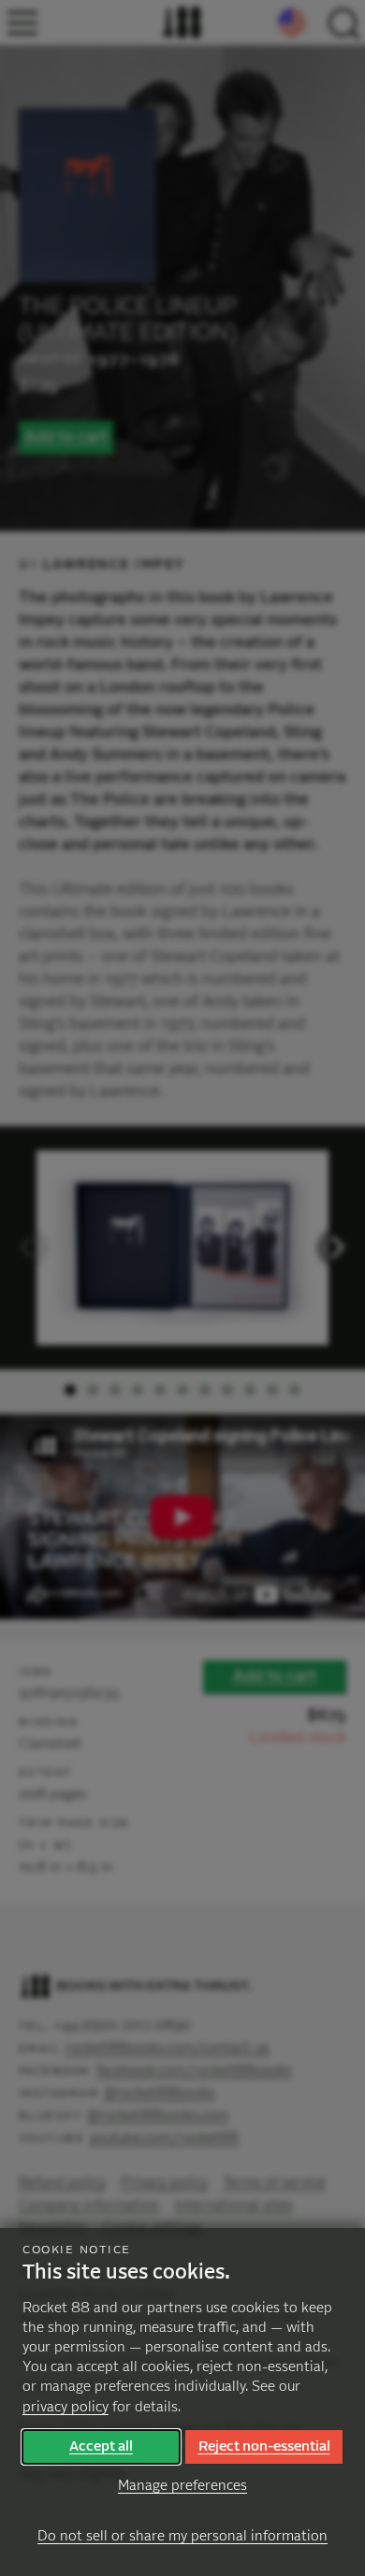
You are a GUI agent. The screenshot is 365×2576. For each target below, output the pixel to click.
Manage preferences (182, 2486)
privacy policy (66, 2407)
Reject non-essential (264, 2446)
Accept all (101, 2446)
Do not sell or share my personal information (182, 2536)
